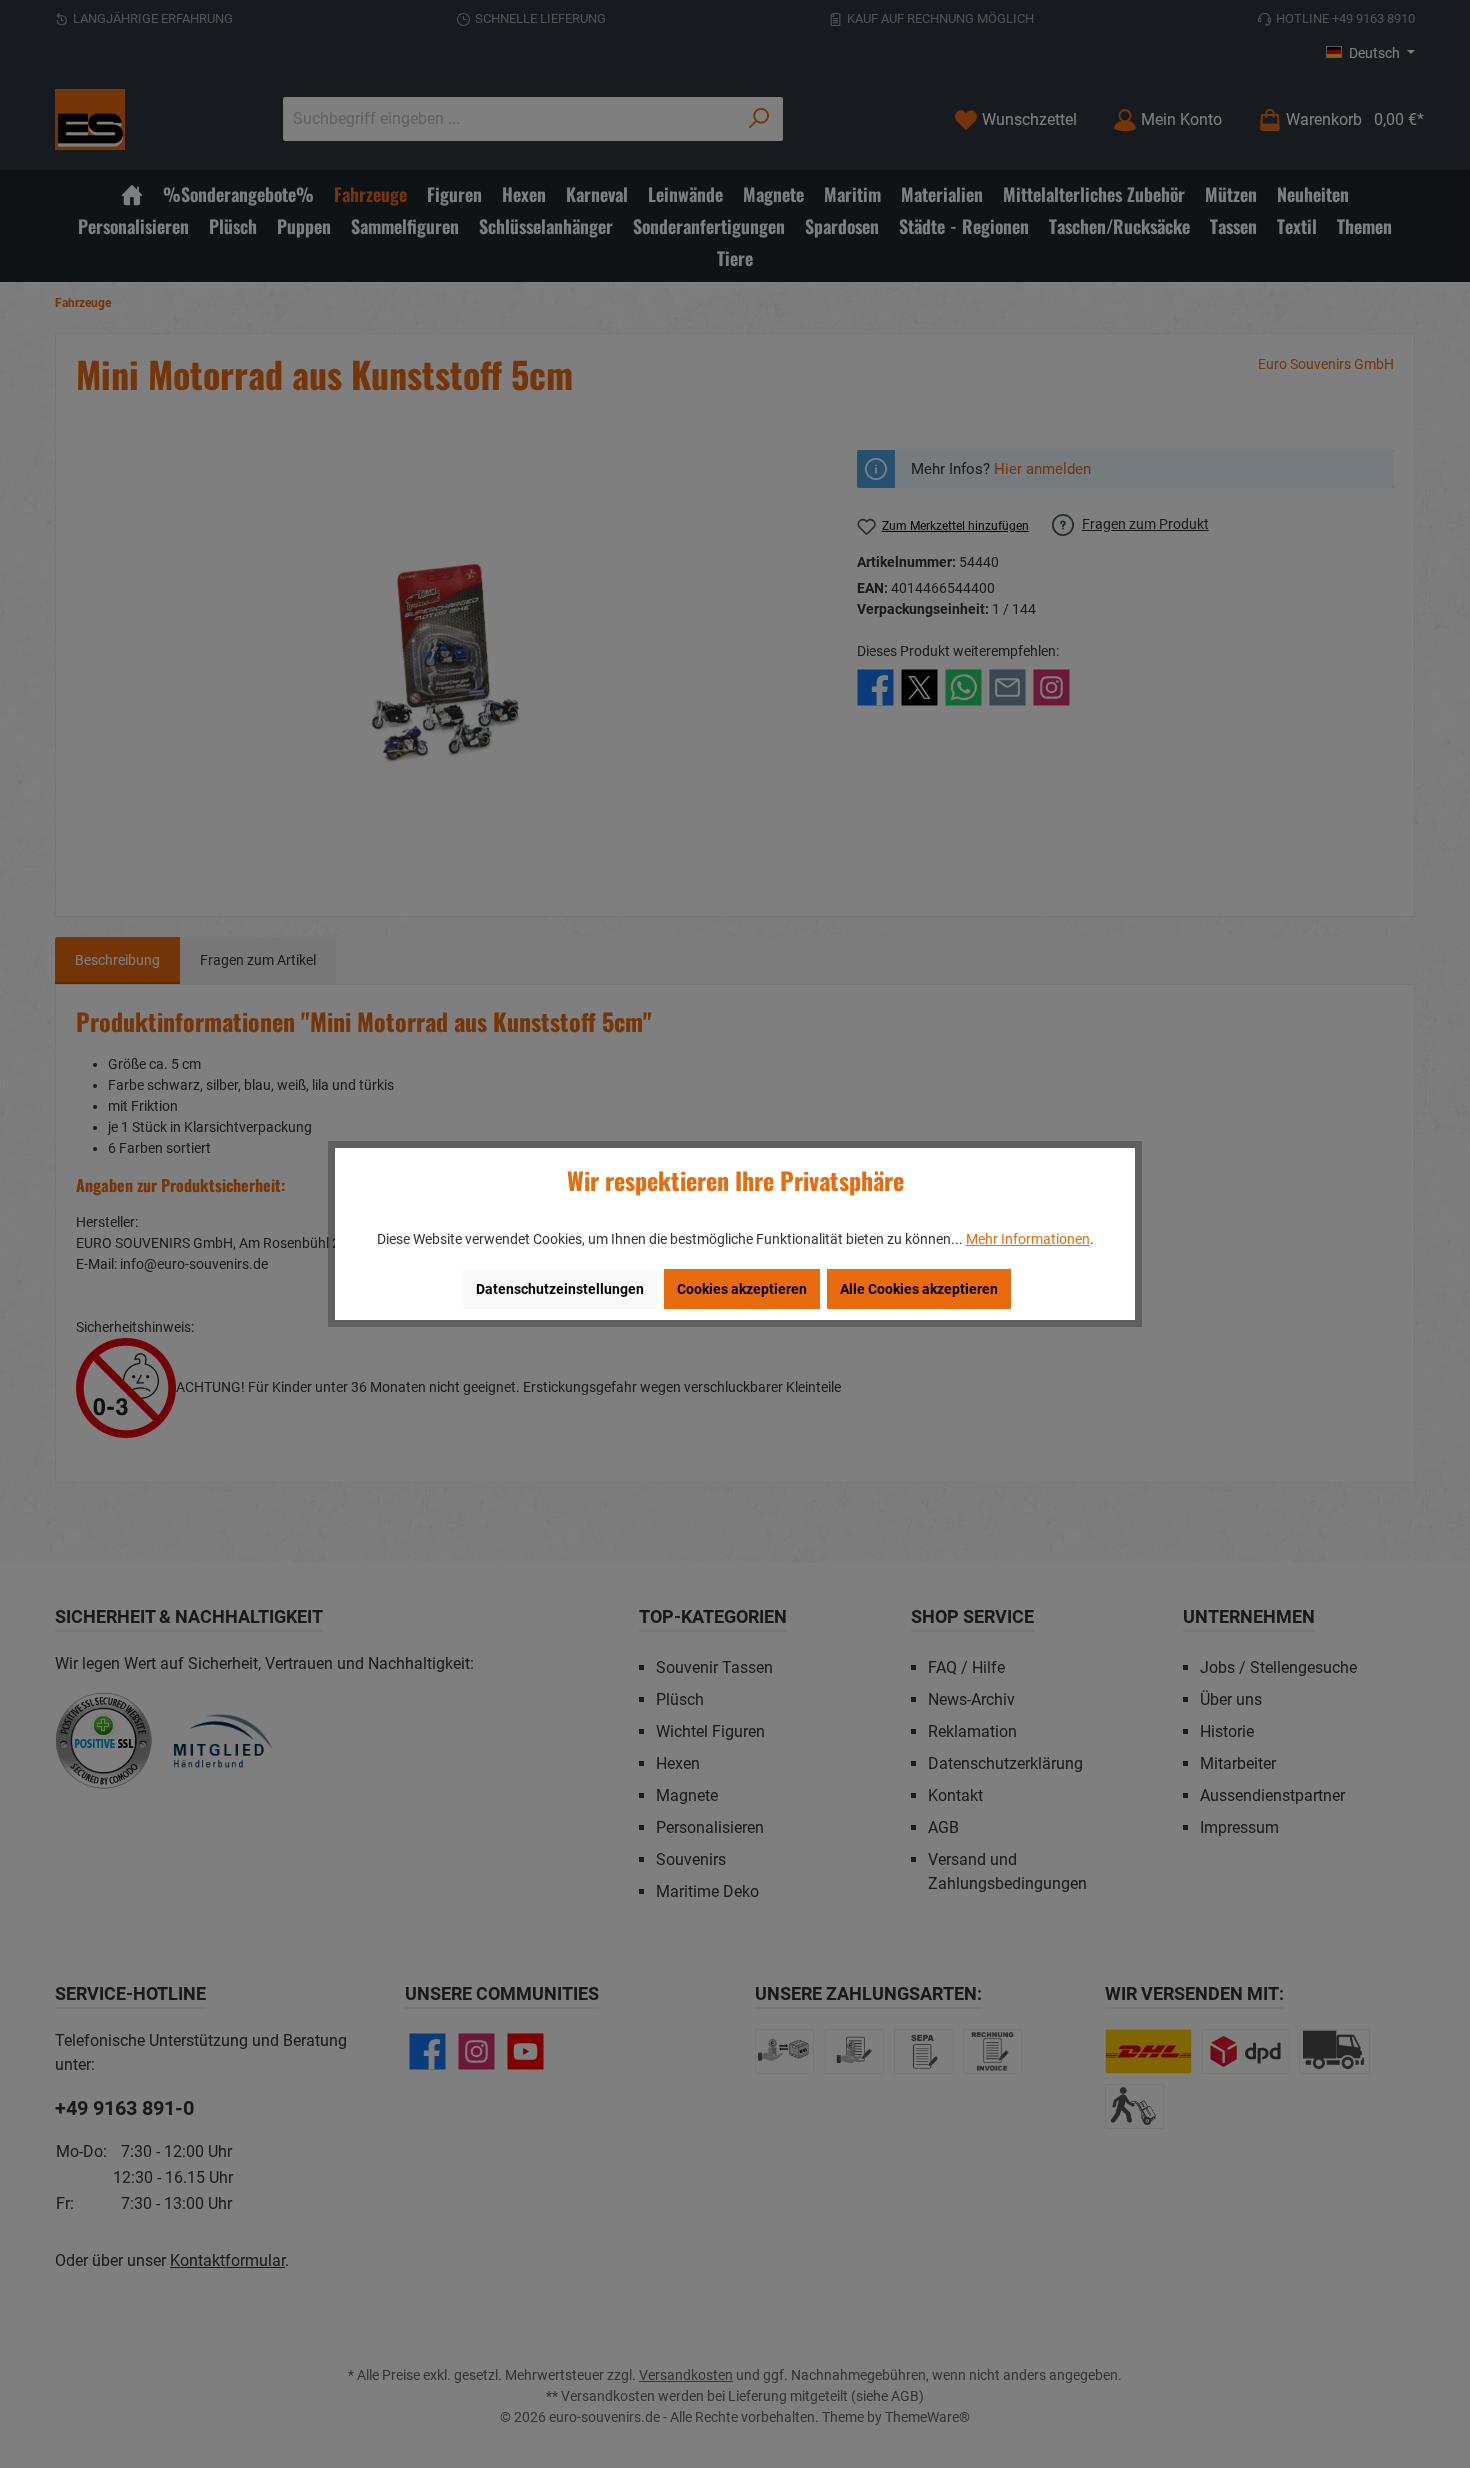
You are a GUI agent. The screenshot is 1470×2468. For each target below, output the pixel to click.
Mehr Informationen (1028, 1239)
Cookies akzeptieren (742, 1289)
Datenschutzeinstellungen (560, 1289)
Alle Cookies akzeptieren (919, 1289)
